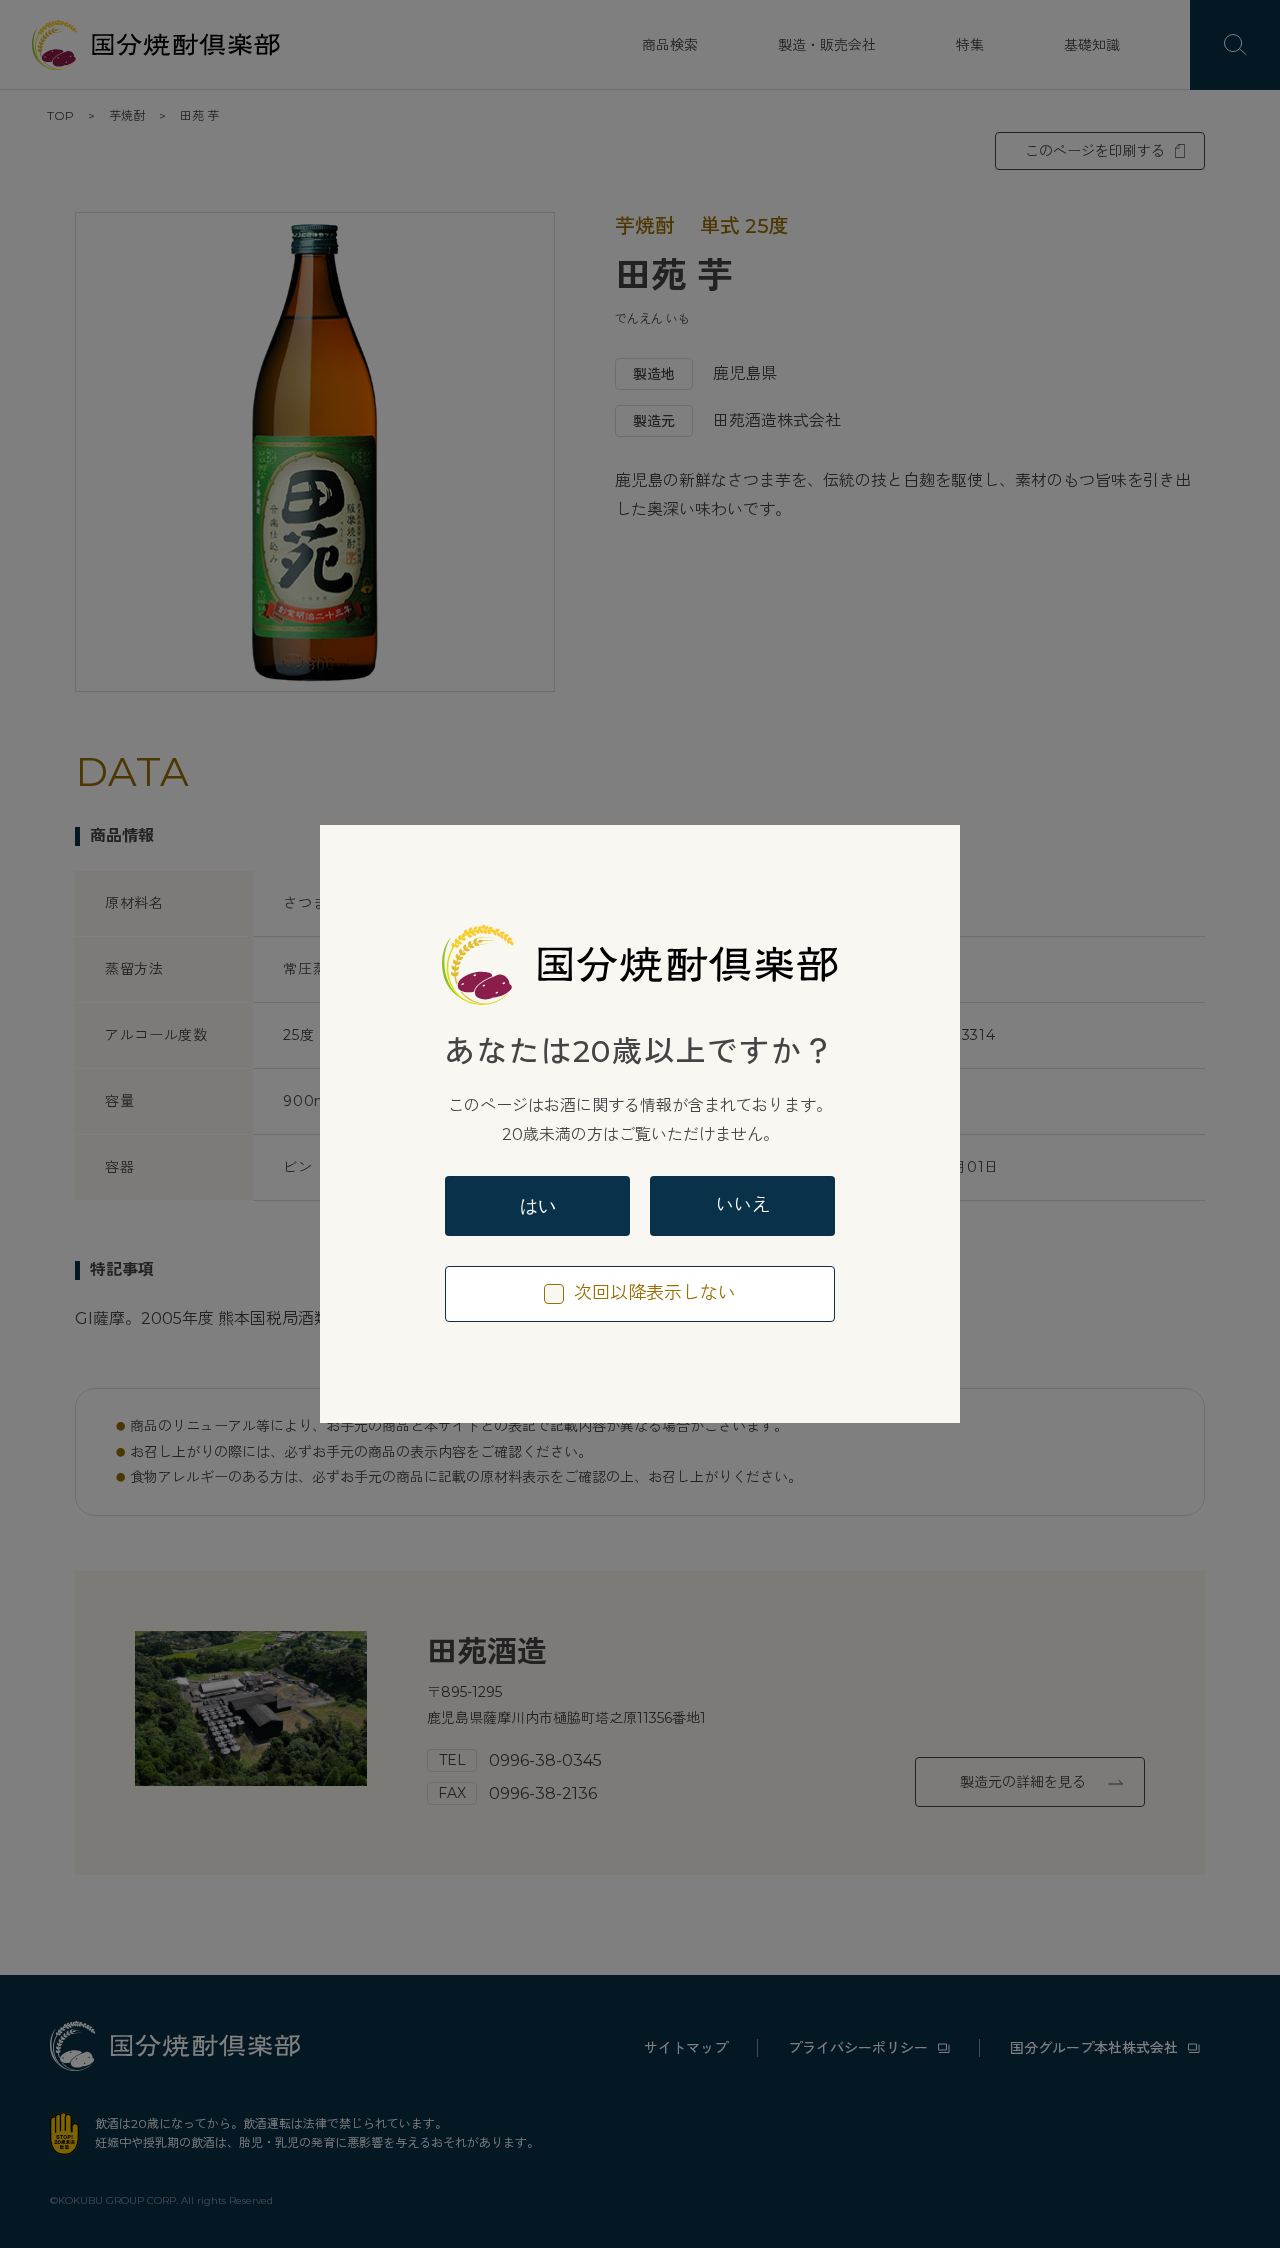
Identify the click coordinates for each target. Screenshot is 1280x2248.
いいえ (743, 1205)
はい (538, 1206)
